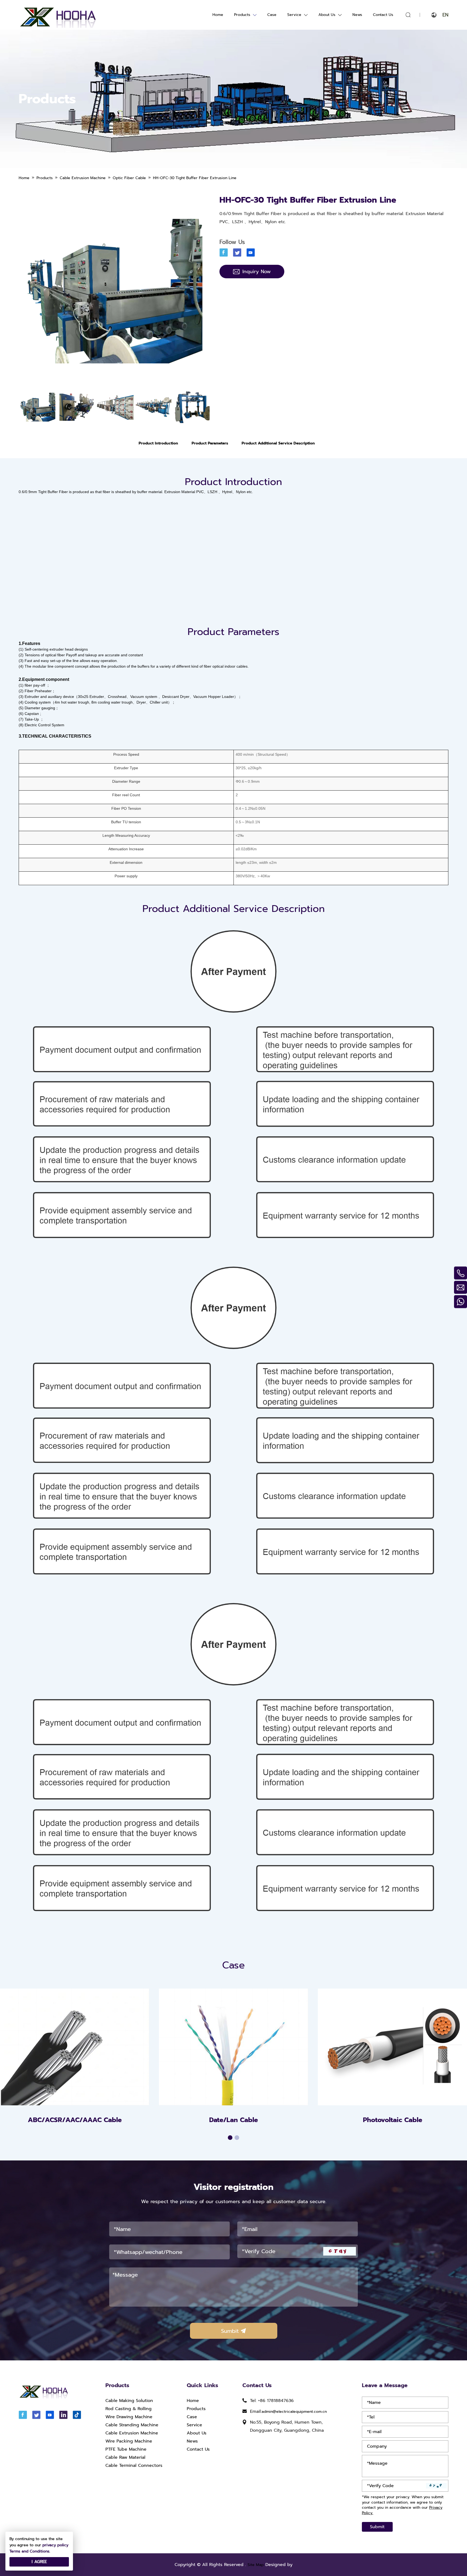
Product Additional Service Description (278, 443)
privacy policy (55, 2545)
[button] (230, 2138)
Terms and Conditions (29, 2551)
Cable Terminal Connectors (134, 2465)
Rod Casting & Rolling (129, 2409)
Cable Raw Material (125, 2457)
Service (294, 15)
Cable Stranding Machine (132, 2425)
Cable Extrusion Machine (132, 2433)
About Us (327, 15)
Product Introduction (158, 443)
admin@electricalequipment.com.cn (294, 2412)
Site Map (256, 2565)
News (357, 15)
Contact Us (383, 15)
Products (242, 15)
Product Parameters (210, 443)
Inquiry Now (257, 272)
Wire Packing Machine (129, 2441)
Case (272, 15)
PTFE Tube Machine (126, 2449)
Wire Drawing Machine (129, 2417)
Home (218, 15)
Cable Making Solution (129, 2401)
